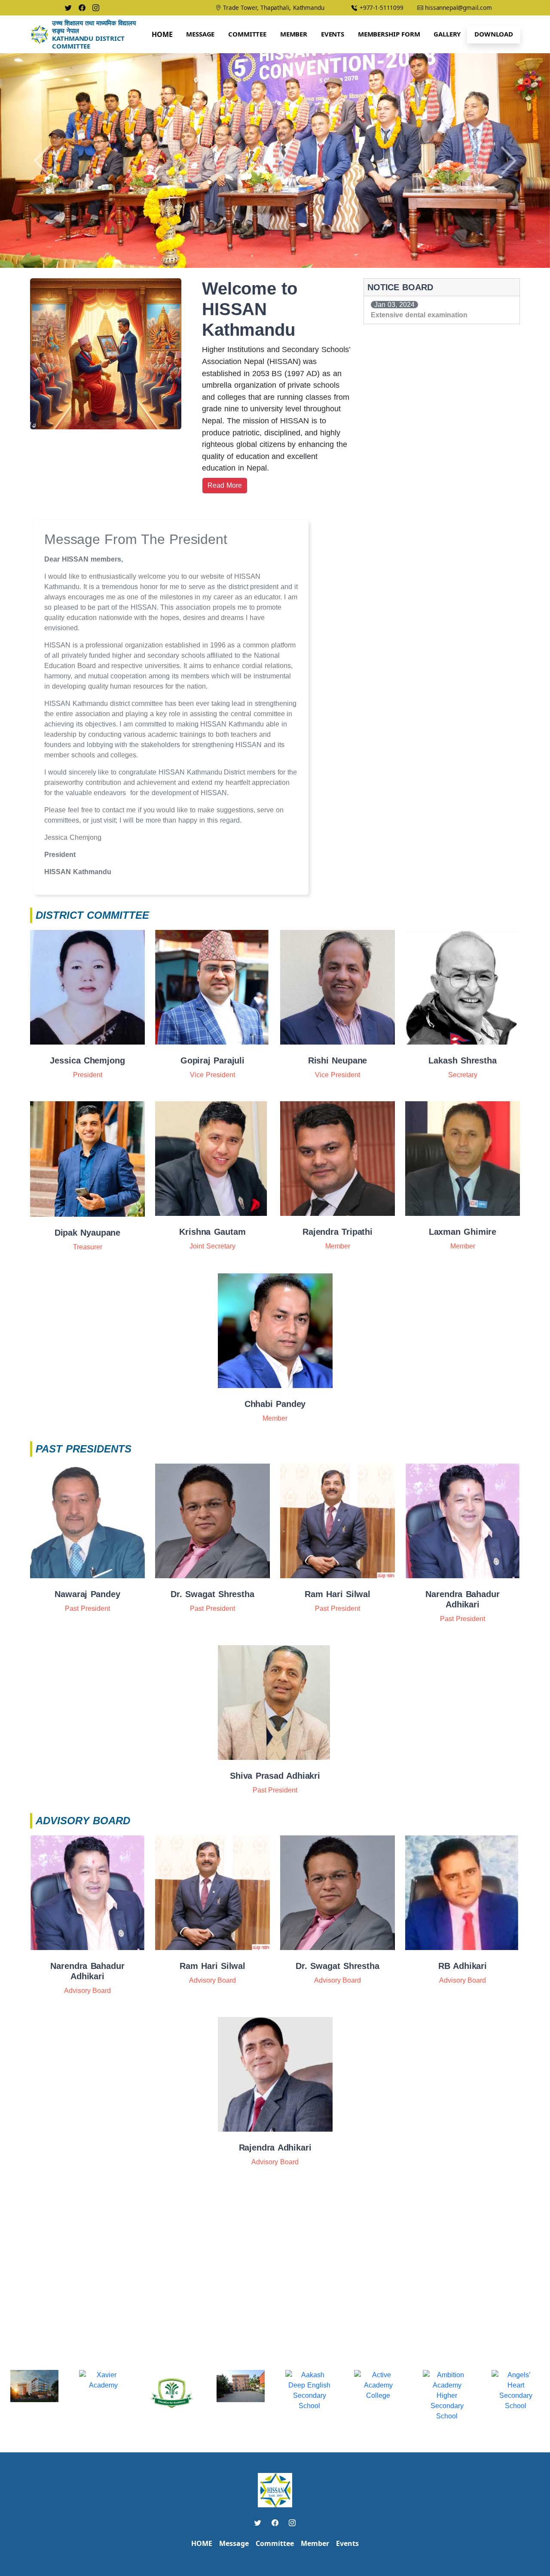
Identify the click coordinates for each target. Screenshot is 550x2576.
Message (200, 34)
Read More (225, 485)
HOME (202, 2543)
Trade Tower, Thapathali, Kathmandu (273, 8)
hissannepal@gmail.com (458, 8)
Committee (247, 34)
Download (494, 34)
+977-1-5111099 (380, 8)
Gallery (447, 34)
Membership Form (389, 34)
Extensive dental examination (419, 315)
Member (294, 34)
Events (333, 34)
